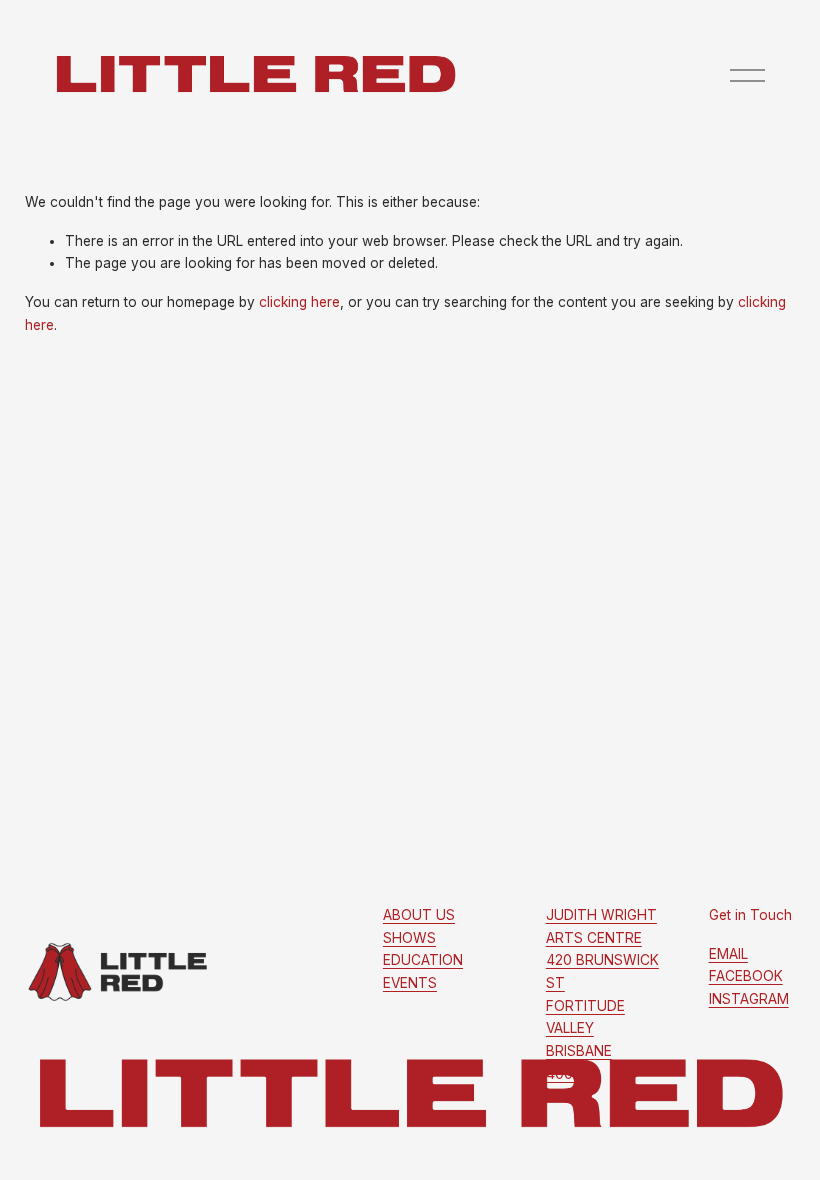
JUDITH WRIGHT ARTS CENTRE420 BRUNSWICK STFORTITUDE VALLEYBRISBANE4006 (602, 994)
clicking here (299, 302)
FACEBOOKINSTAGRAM (749, 976)
